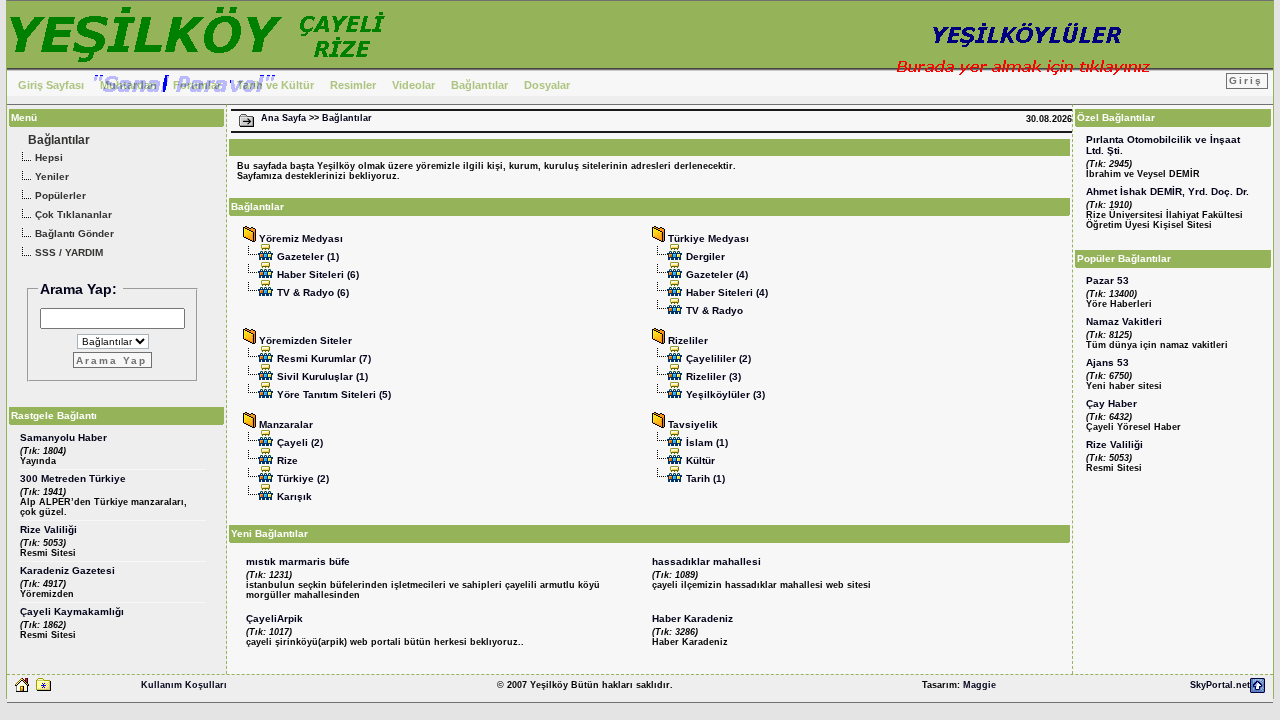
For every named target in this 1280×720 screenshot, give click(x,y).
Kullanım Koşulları (184, 685)
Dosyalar (547, 85)
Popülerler (59, 195)
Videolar (413, 85)
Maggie (979, 685)
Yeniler (50, 176)
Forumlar (197, 85)
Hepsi (47, 157)
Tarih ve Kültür (275, 85)
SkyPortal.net (1220, 685)
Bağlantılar (479, 85)
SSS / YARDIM (67, 252)
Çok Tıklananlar (72, 214)
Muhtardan (128, 85)
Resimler (353, 85)
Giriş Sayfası (51, 85)
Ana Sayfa (283, 118)
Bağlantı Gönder (73, 233)
